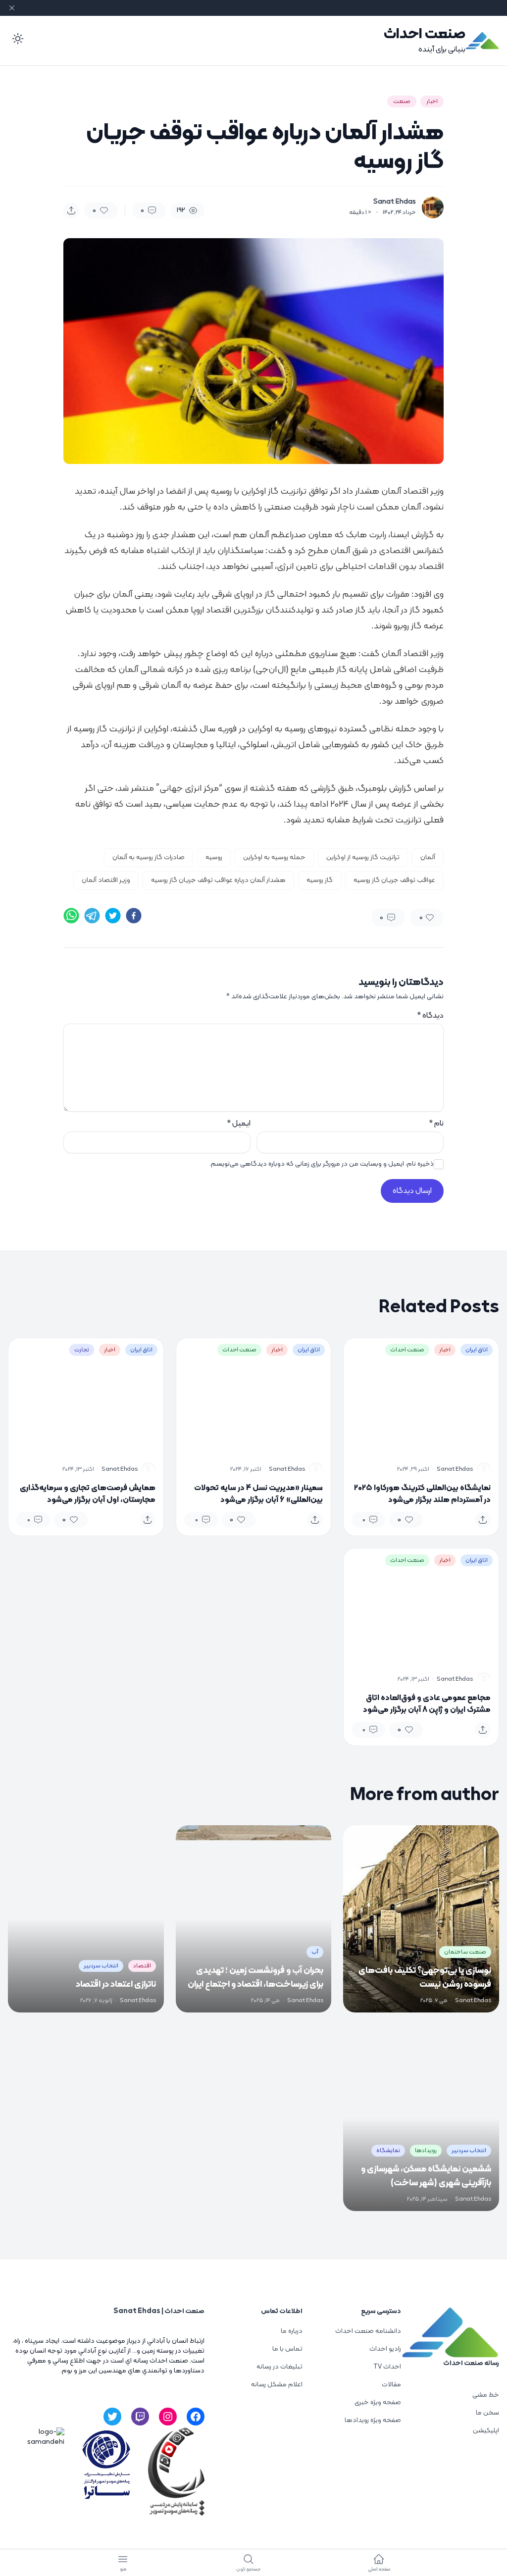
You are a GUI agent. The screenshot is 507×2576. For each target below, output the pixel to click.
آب (315, 1952)
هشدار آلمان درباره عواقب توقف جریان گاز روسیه (218, 880)
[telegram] (92, 916)
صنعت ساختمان (465, 1952)
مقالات (391, 2385)
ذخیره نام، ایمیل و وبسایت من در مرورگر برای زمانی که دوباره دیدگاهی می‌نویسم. (322, 1164)
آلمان (428, 857)
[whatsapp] (71, 916)
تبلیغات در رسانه (279, 2367)
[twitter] (113, 916)
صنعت (402, 102)
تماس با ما (287, 2349)
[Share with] (71, 210)
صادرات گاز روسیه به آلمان (149, 857)
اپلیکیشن (486, 2431)
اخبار (432, 102)
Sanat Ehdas (395, 202)
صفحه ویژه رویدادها (373, 2420)
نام (436, 1124)
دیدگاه (430, 1016)
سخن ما (487, 2413)
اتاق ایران (477, 1350)
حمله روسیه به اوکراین (274, 857)
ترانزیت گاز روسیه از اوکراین (363, 857)
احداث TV (387, 2367)
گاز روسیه (320, 880)
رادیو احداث (385, 2349)
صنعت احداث (425, 34)
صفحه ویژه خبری (378, 2402)
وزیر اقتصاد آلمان (106, 880)
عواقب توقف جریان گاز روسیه (394, 880)
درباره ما (292, 2331)
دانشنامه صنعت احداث (368, 2331)
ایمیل (239, 1124)
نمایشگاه (388, 2151)
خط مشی (486, 2395)
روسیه (214, 857)
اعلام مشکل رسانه (277, 2385)
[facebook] (134, 916)
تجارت (82, 1350)
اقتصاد (142, 1966)
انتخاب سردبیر (101, 1966)
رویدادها (426, 2151)
